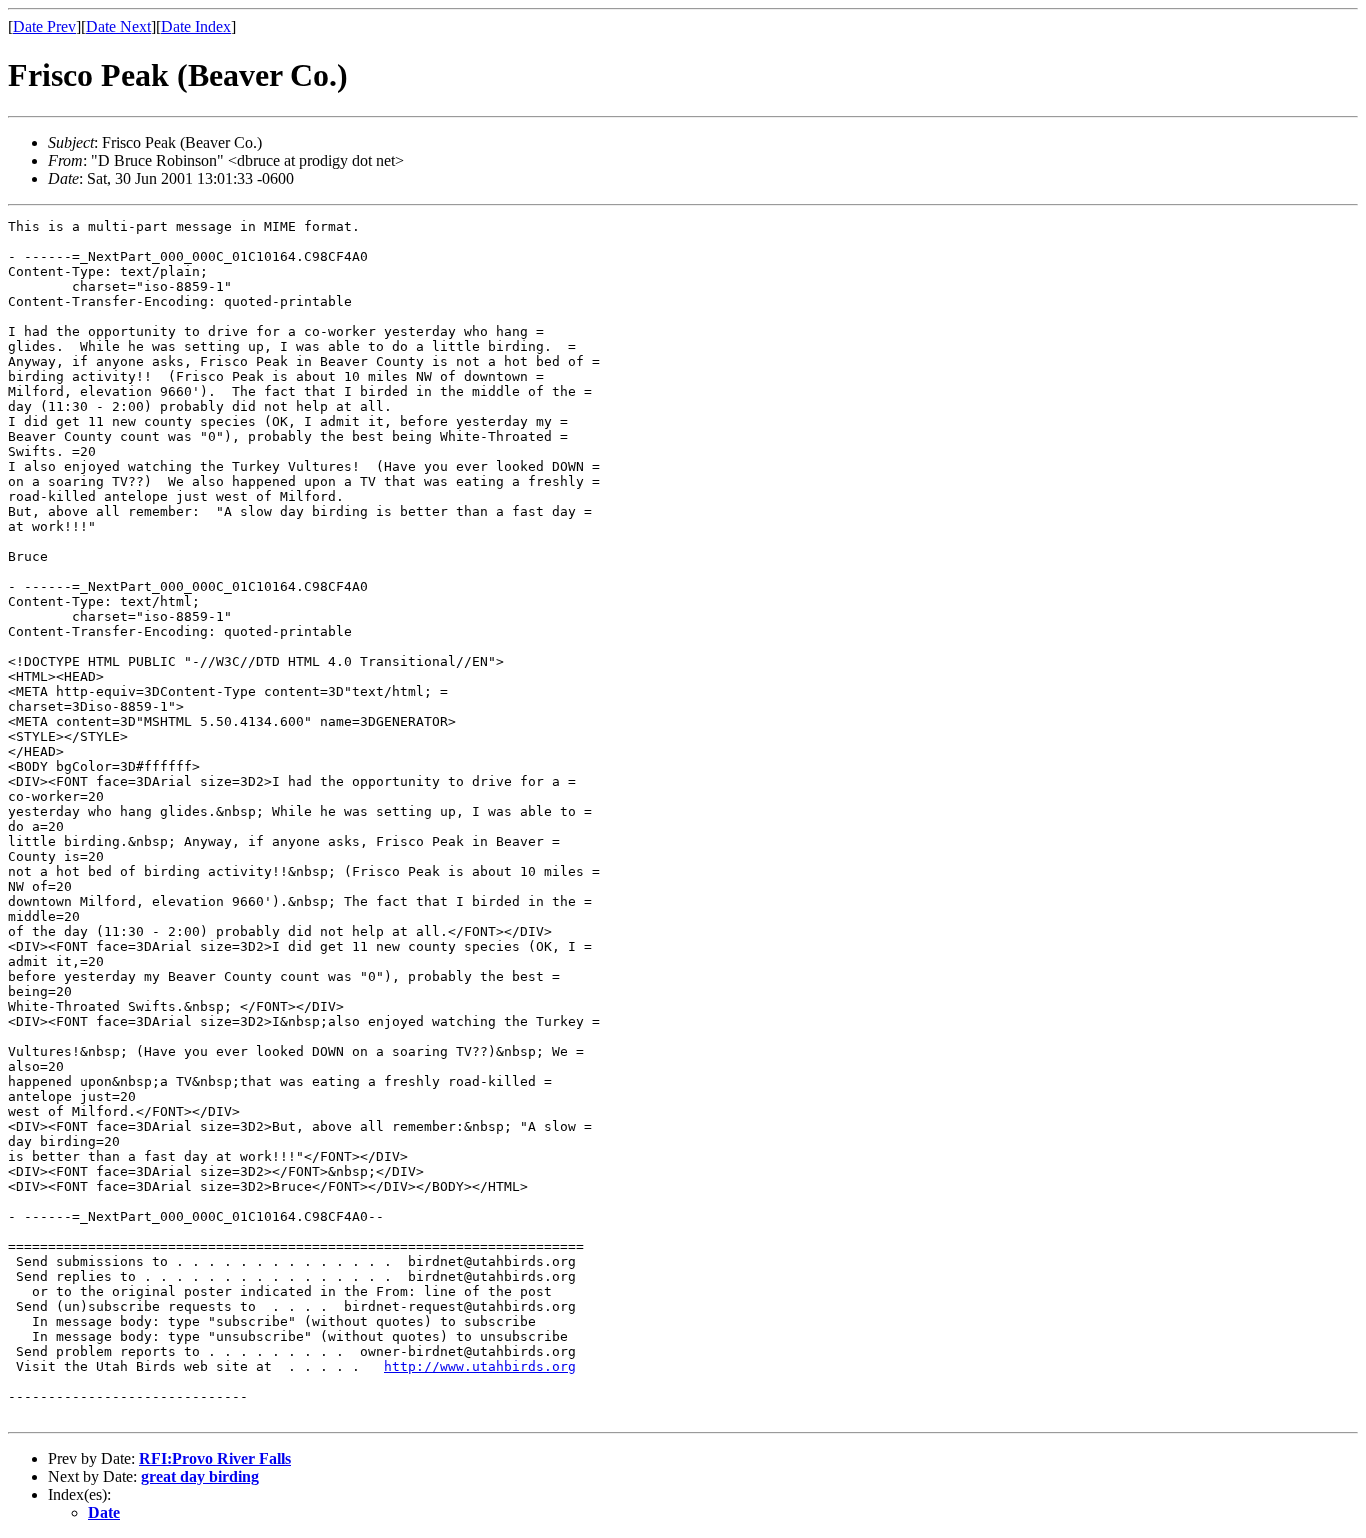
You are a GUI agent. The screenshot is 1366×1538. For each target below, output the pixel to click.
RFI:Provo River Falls (215, 1458)
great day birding (200, 1476)
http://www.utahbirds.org (480, 1366)
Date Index (196, 26)
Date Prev (44, 26)
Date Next (118, 26)
